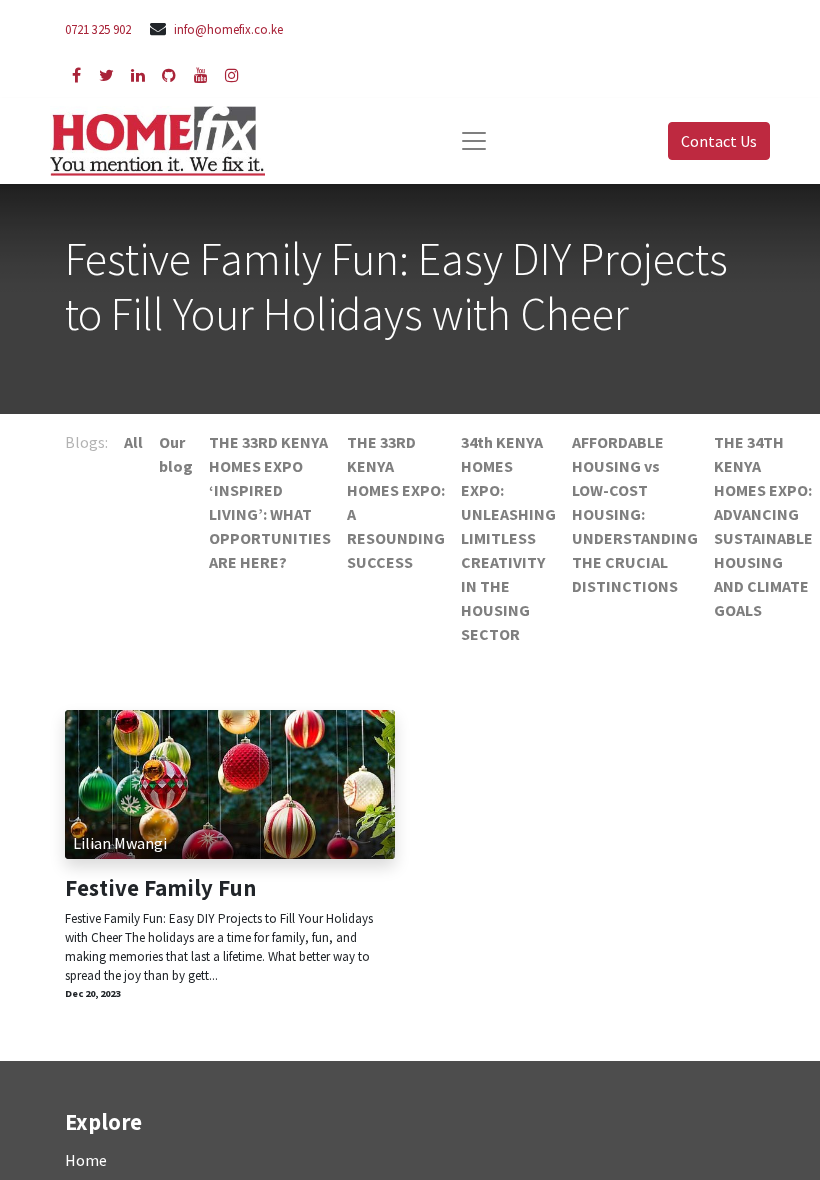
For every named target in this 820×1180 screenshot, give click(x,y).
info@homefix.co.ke (228, 29)
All (133, 442)
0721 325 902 (98, 29)
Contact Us (719, 141)
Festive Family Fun (160, 888)
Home (86, 1160)
